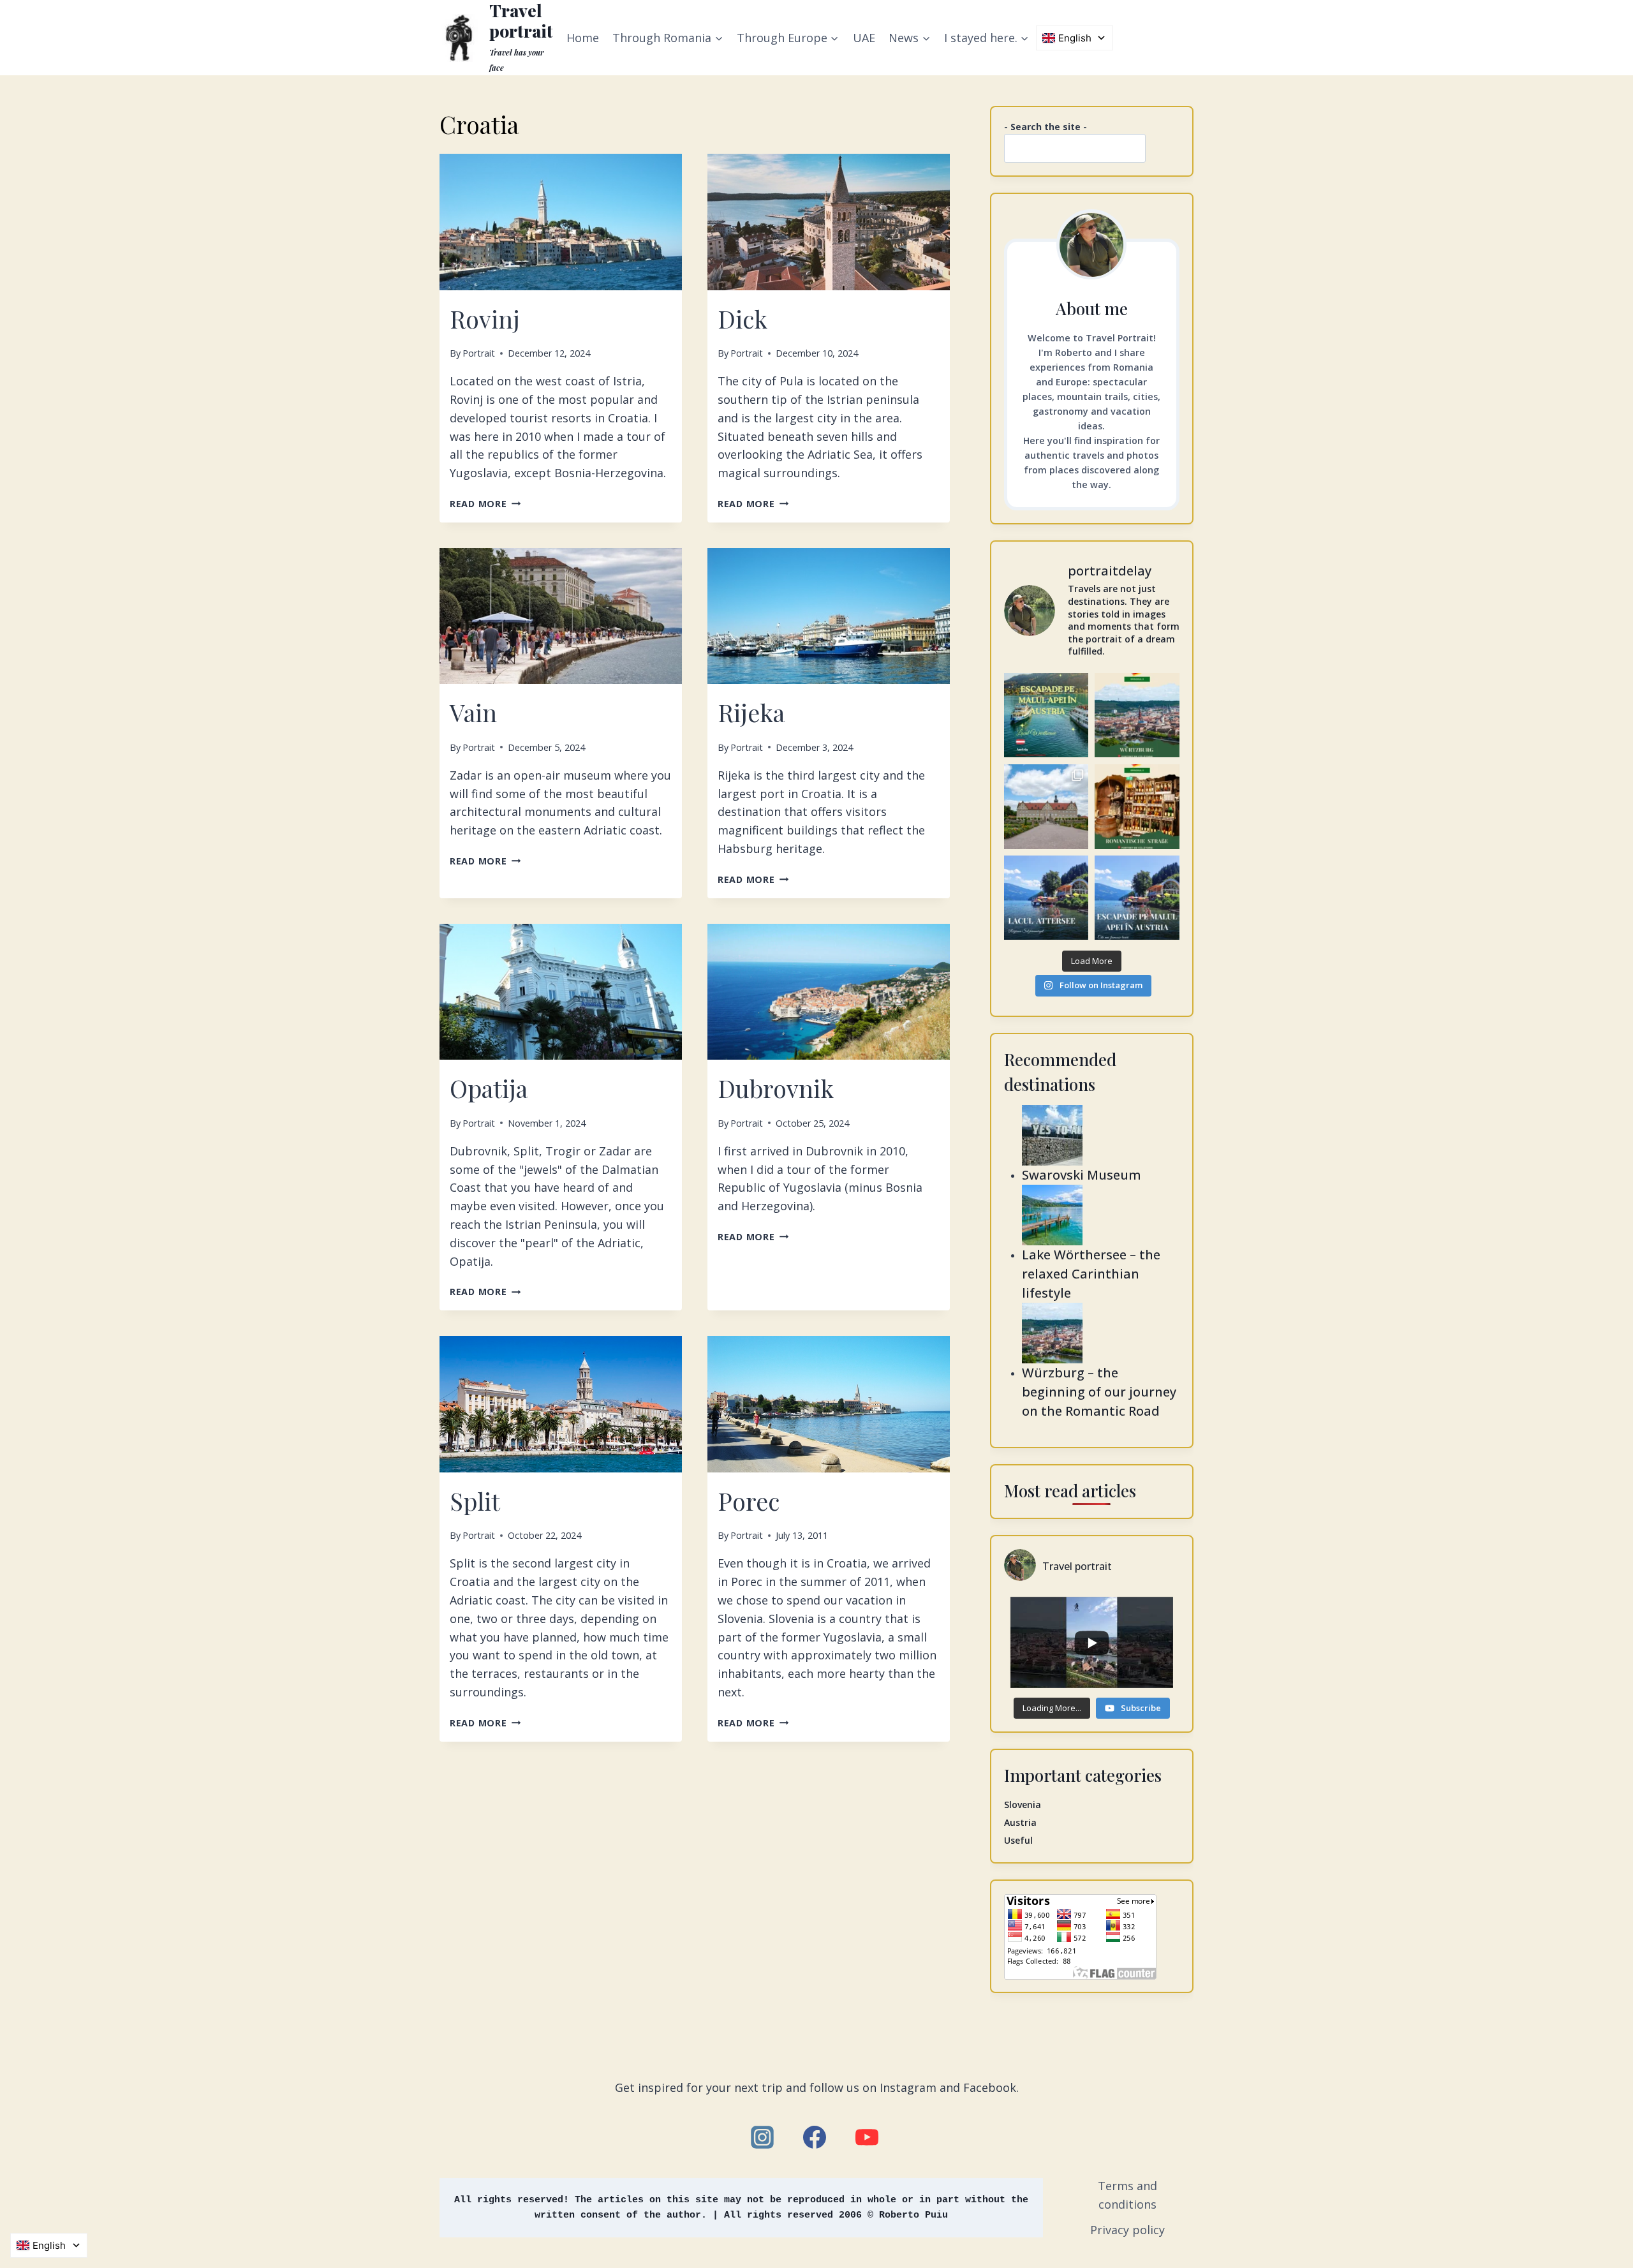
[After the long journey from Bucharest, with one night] (1137, 715)
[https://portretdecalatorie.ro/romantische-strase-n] (1137, 807)
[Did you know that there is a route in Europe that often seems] (1046, 807)
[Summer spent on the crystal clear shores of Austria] (1046, 715)
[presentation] (561, 222)
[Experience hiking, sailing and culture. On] (1046, 898)
